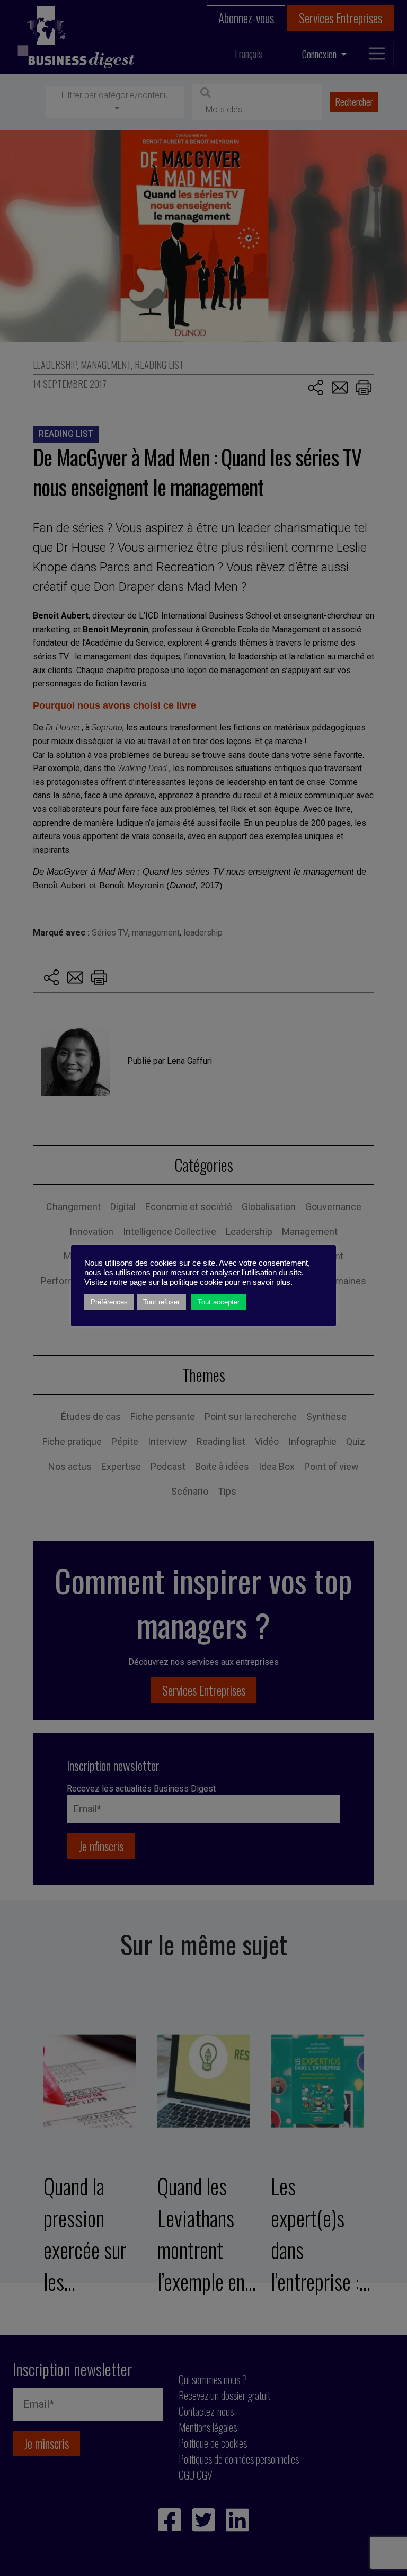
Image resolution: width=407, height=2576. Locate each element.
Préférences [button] (109, 1302)
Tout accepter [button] (219, 1302)
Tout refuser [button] (161, 1302)
